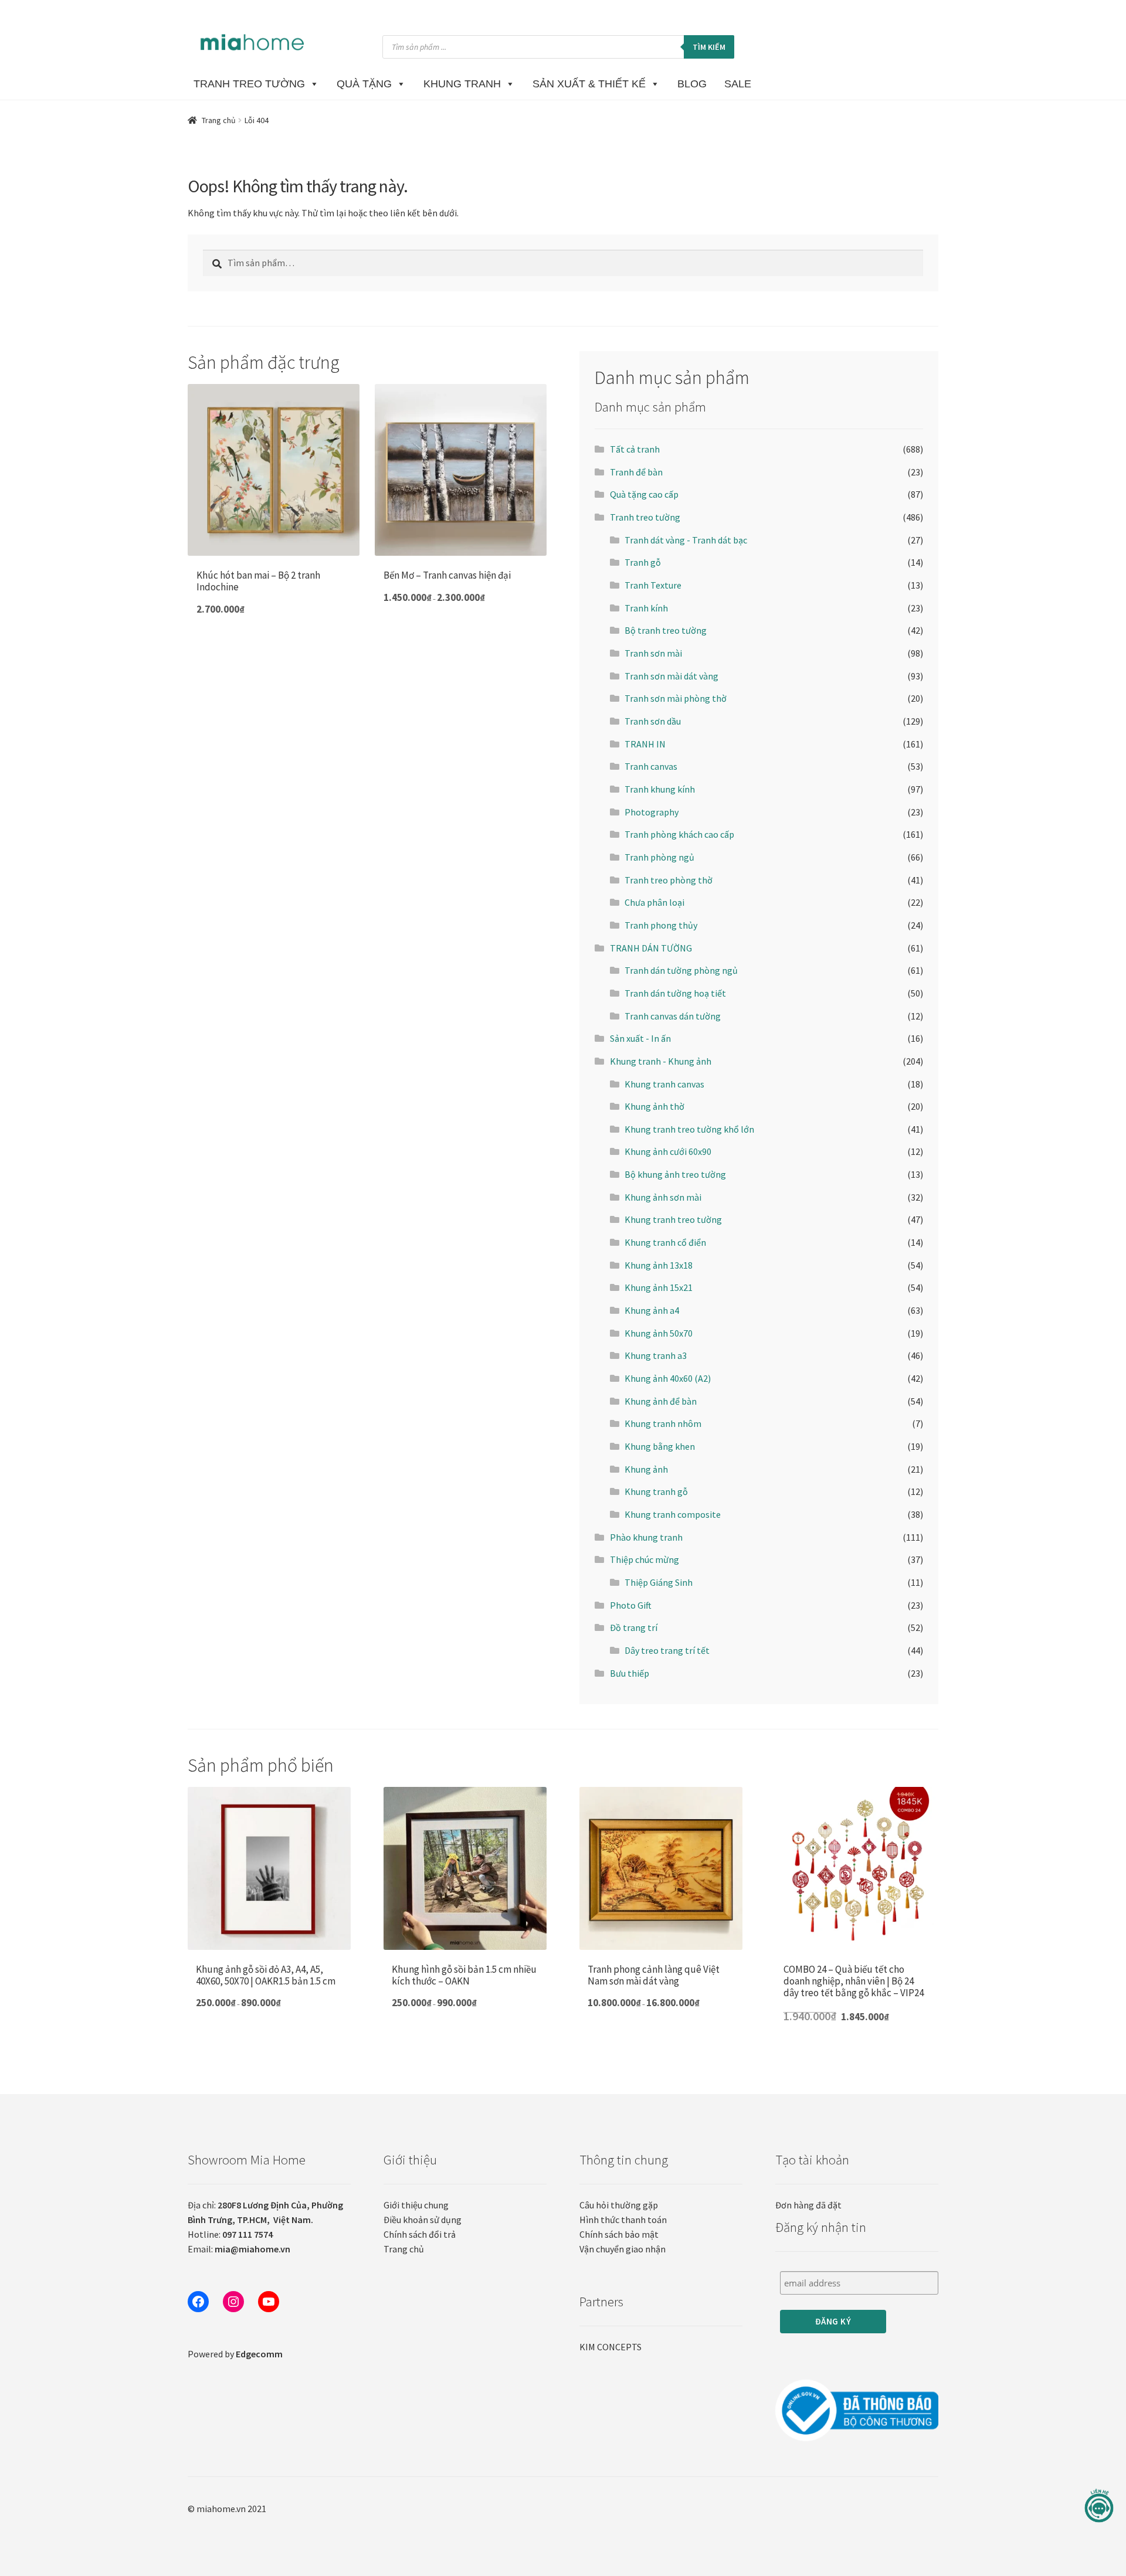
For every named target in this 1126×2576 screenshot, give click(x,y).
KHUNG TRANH (462, 84)
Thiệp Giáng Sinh (659, 1582)
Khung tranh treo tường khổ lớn (689, 1129)
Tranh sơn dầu (653, 721)
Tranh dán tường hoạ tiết (675, 993)
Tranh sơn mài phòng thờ (676, 698)
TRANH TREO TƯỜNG (249, 84)
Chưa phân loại (654, 902)
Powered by (235, 2354)
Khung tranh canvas (664, 1084)
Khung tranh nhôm (663, 1423)
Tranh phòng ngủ (659, 857)
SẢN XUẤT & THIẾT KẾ (589, 84)
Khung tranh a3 (656, 1355)
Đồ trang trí (634, 1627)
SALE (738, 84)
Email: (239, 2249)
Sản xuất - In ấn (640, 1038)
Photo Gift (631, 1605)
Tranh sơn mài (653, 653)
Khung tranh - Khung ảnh (661, 1061)
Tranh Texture (653, 585)
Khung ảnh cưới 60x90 (668, 1151)
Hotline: (230, 2234)
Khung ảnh (646, 1469)
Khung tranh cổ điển (665, 1242)
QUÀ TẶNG (364, 84)
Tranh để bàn (636, 472)
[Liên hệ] (1099, 2506)
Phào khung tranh (646, 1537)
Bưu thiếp (630, 1673)
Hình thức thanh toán (623, 2220)
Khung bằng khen (660, 1446)
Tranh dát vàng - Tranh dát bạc (686, 540)
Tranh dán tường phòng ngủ (681, 970)
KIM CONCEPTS (611, 2347)
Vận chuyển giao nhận (623, 2249)
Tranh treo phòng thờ (669, 880)
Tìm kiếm (709, 47)
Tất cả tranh (635, 449)
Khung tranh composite (673, 1514)
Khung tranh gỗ (656, 1491)
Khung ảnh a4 (652, 1310)
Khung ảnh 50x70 (659, 1333)
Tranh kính (646, 608)
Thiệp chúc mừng (645, 1559)
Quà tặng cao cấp (644, 494)
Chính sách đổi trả (420, 2234)
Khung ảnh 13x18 (659, 1265)
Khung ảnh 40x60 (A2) (668, 1378)
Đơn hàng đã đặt (808, 2205)
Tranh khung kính (660, 789)
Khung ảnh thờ (654, 1106)
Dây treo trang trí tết (667, 1650)
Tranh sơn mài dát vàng (671, 676)
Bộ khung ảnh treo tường (675, 1174)
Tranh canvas (651, 766)
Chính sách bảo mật (619, 2234)
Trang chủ (219, 120)
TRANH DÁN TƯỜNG (651, 948)
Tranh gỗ (643, 562)
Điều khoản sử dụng (423, 2220)
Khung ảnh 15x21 (659, 1287)
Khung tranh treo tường (673, 1219)
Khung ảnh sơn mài (663, 1197)
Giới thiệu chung (416, 2205)
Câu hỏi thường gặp (619, 2205)
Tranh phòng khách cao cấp (679, 834)
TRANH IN (645, 744)
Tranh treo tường (645, 517)
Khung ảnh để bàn (661, 1401)
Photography (652, 812)
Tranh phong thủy (661, 925)
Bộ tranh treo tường (666, 630)
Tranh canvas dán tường (673, 1016)
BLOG (692, 84)
